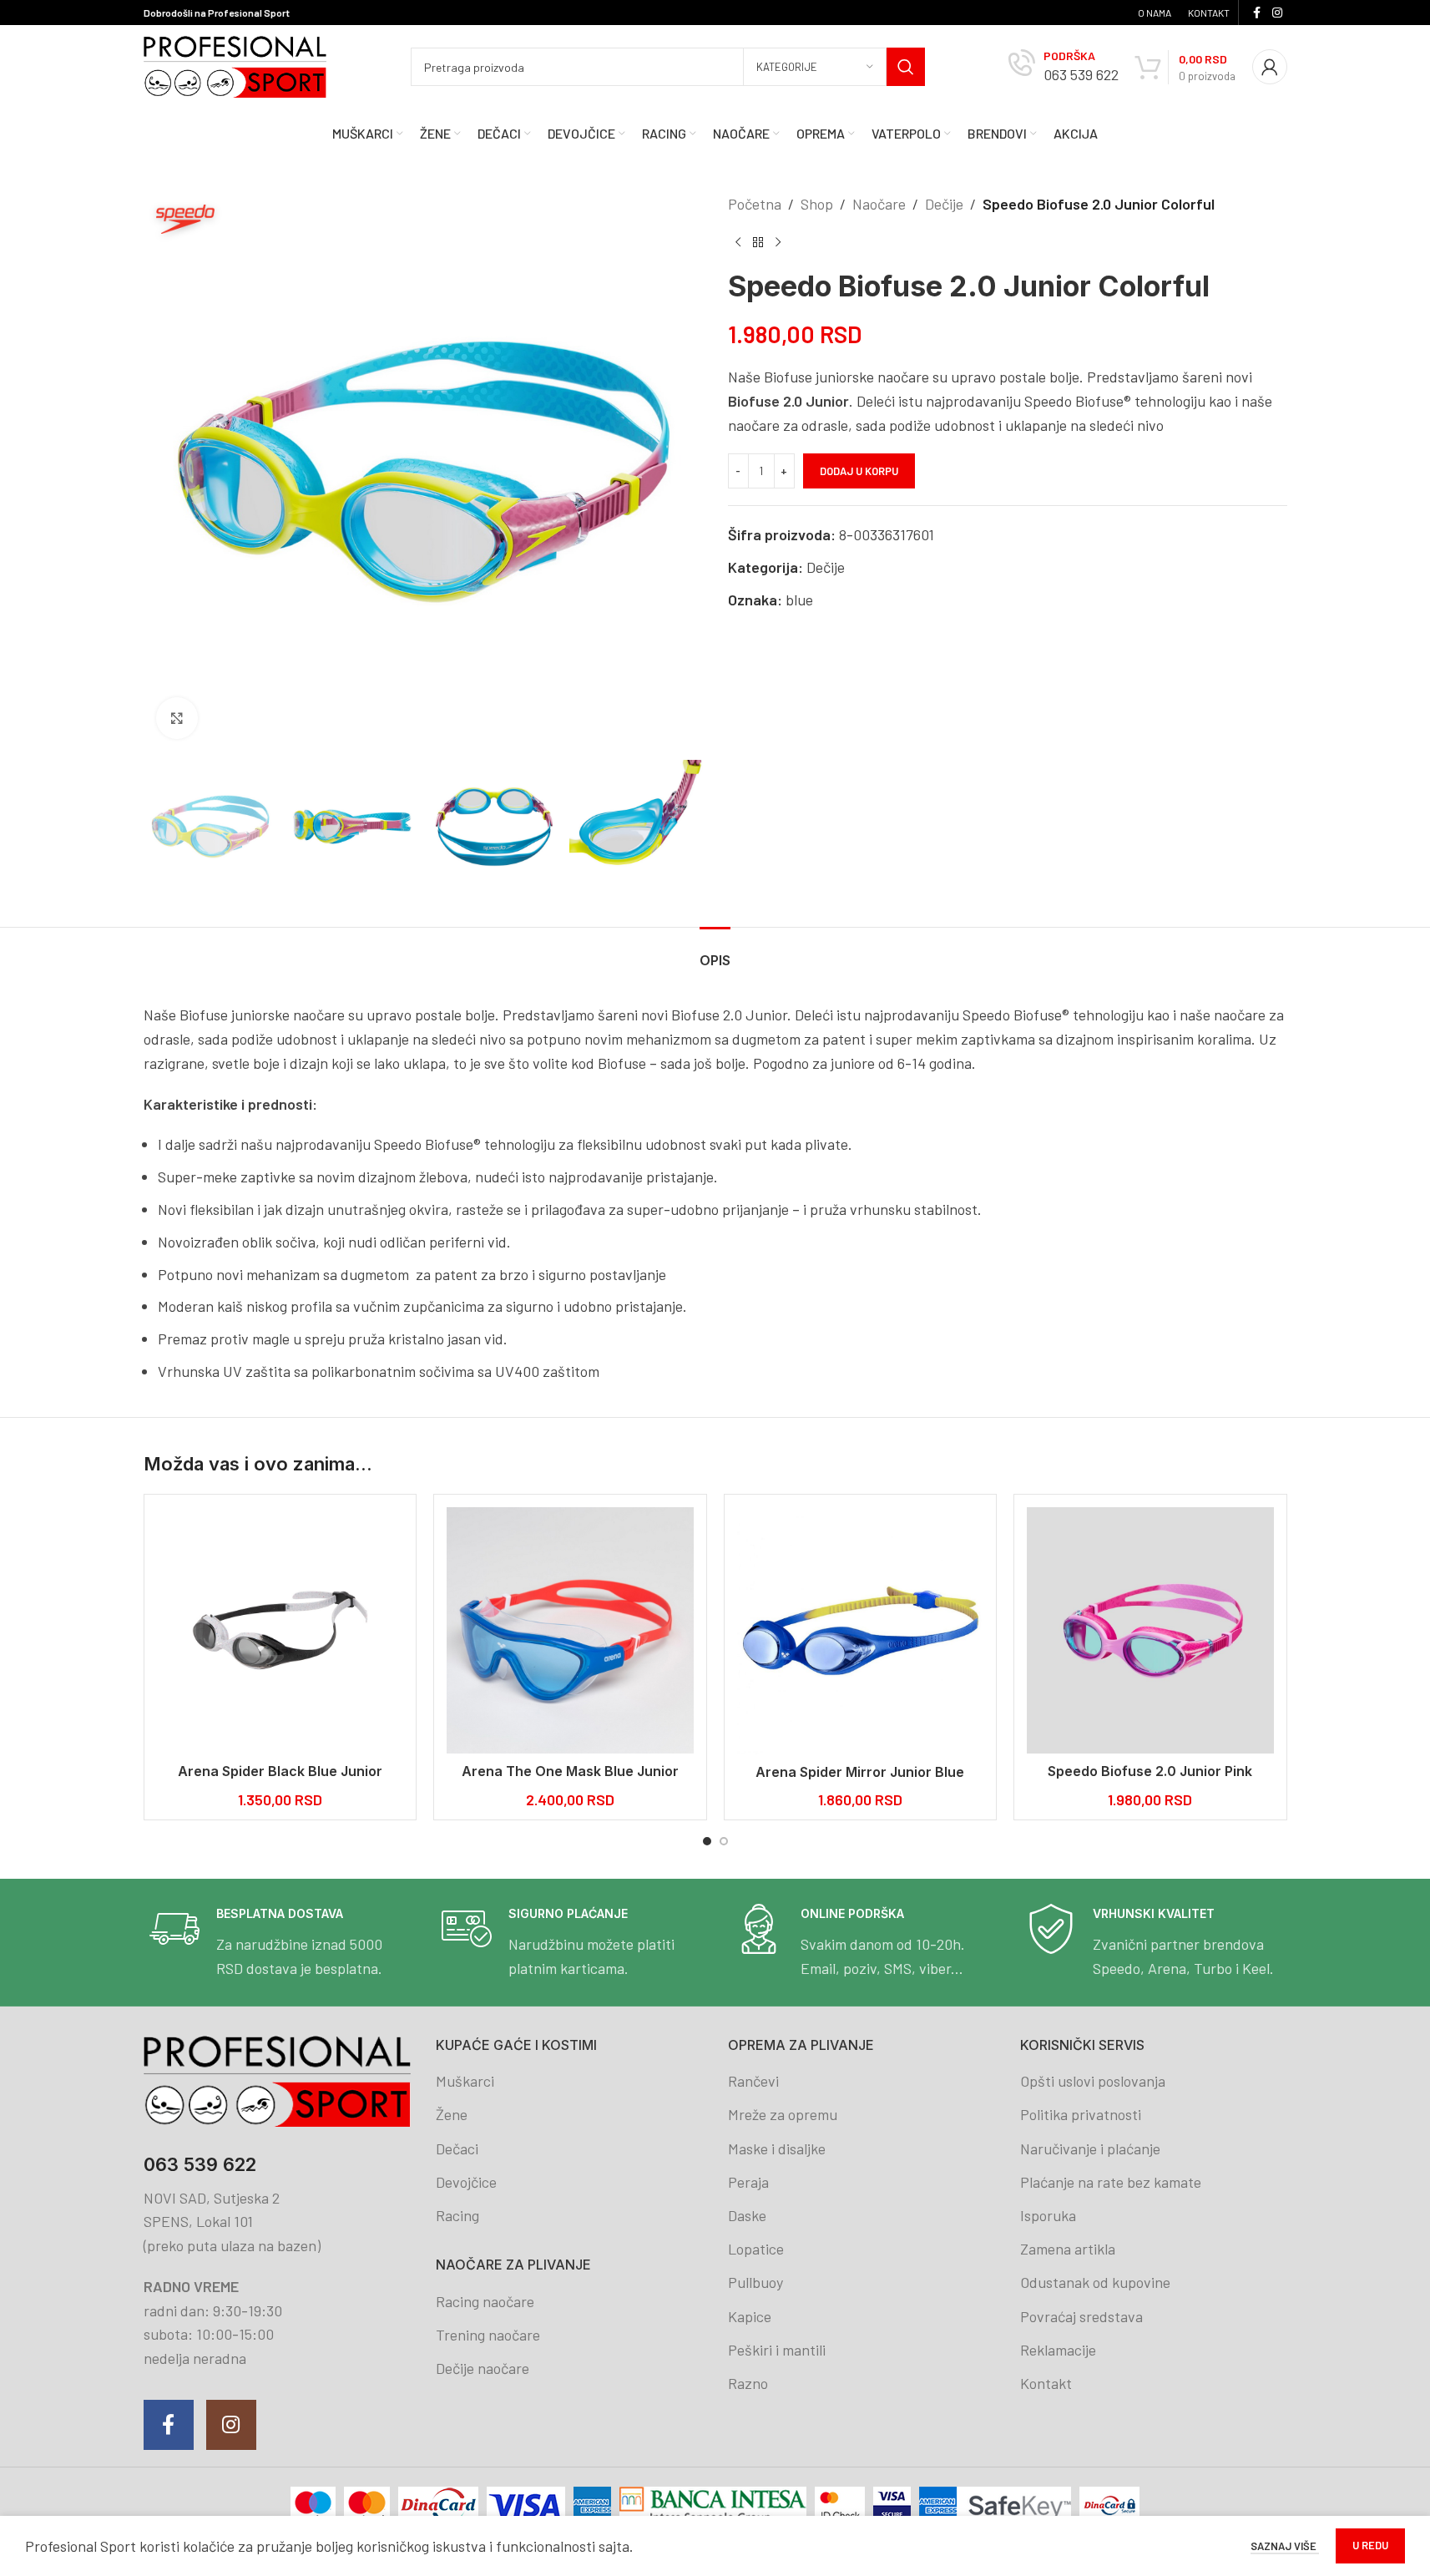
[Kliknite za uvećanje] (177, 718)
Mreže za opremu (783, 2114)
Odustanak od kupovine (1095, 2282)
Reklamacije (1058, 2350)
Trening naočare (488, 2335)
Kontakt (1046, 2383)
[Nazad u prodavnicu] (758, 243)
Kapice (750, 2316)
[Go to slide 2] (724, 1841)
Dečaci (457, 2148)
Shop (817, 204)
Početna (755, 204)
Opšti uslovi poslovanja (1093, 2081)
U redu (1370, 2545)
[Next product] (778, 243)
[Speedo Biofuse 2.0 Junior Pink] (1150, 1631)
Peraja (748, 2182)
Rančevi (753, 2081)
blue (799, 600)
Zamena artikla (1068, 2249)
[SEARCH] (906, 67)
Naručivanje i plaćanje (1090, 2148)
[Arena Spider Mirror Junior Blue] (861, 1631)
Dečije (944, 204)
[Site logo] (235, 65)
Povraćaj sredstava (1081, 2316)
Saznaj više (1285, 2546)
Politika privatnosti (1081, 2114)
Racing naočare (485, 2301)
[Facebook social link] (1257, 13)
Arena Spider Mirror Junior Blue (860, 1772)
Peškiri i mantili (777, 2350)
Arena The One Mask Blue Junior (570, 1771)
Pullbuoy (755, 2282)
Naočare (879, 204)
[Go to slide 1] (707, 1841)
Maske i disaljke (777, 2148)
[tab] (715, 952)
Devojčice (466, 2182)
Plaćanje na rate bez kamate (1111, 2182)
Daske (747, 2215)
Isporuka (1048, 2215)
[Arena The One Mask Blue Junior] (570, 1631)
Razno (748, 2383)
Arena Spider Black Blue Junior (280, 1771)
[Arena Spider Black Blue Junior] (280, 1631)
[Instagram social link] (1277, 13)
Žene (452, 2114)
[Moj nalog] (1270, 67)
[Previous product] (738, 243)
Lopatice (756, 2249)
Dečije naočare (483, 2368)
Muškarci (465, 2081)
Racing (457, 2215)
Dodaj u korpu (859, 471)
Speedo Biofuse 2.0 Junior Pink (1150, 1771)
